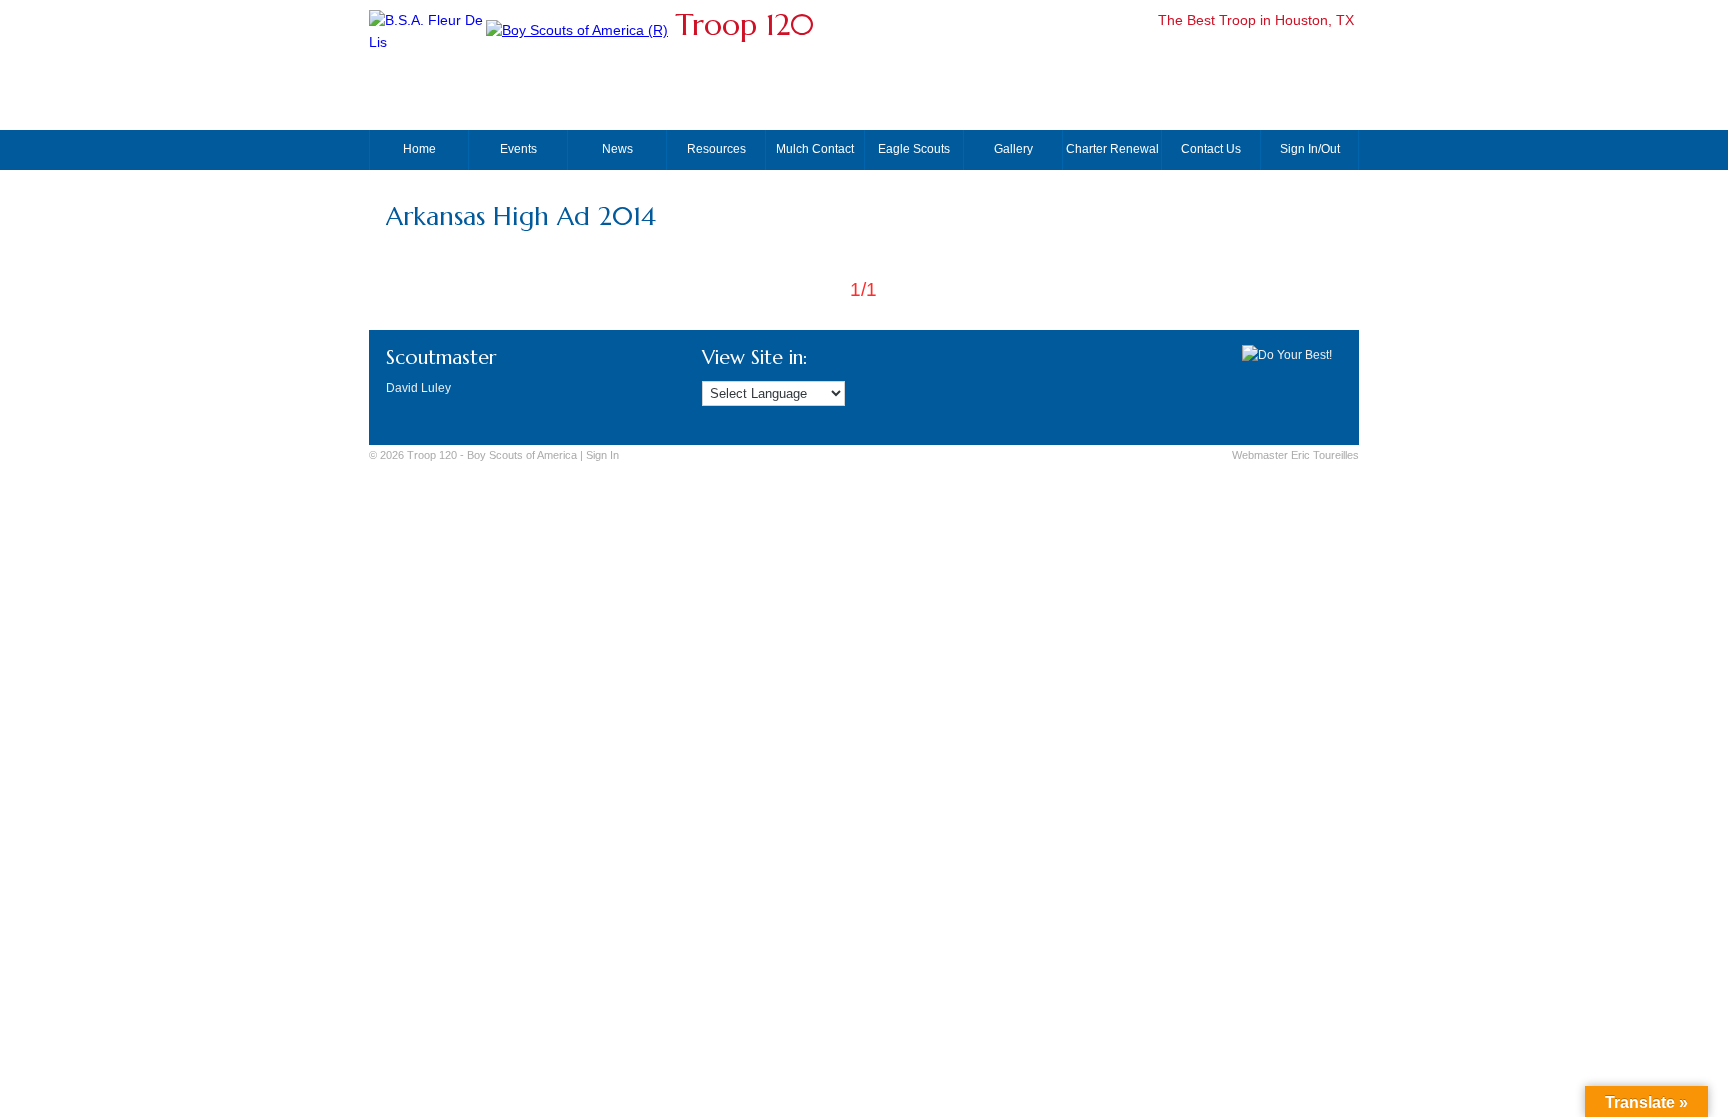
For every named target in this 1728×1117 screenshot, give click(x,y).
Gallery (1013, 149)
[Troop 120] (577, 30)
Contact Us (1211, 149)
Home (419, 149)
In (602, 455)
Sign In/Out (1310, 149)
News (617, 149)
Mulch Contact (815, 149)
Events (518, 149)
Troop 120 (744, 24)
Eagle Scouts (914, 149)
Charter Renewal (1112, 149)
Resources (716, 149)
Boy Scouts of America (522, 455)
